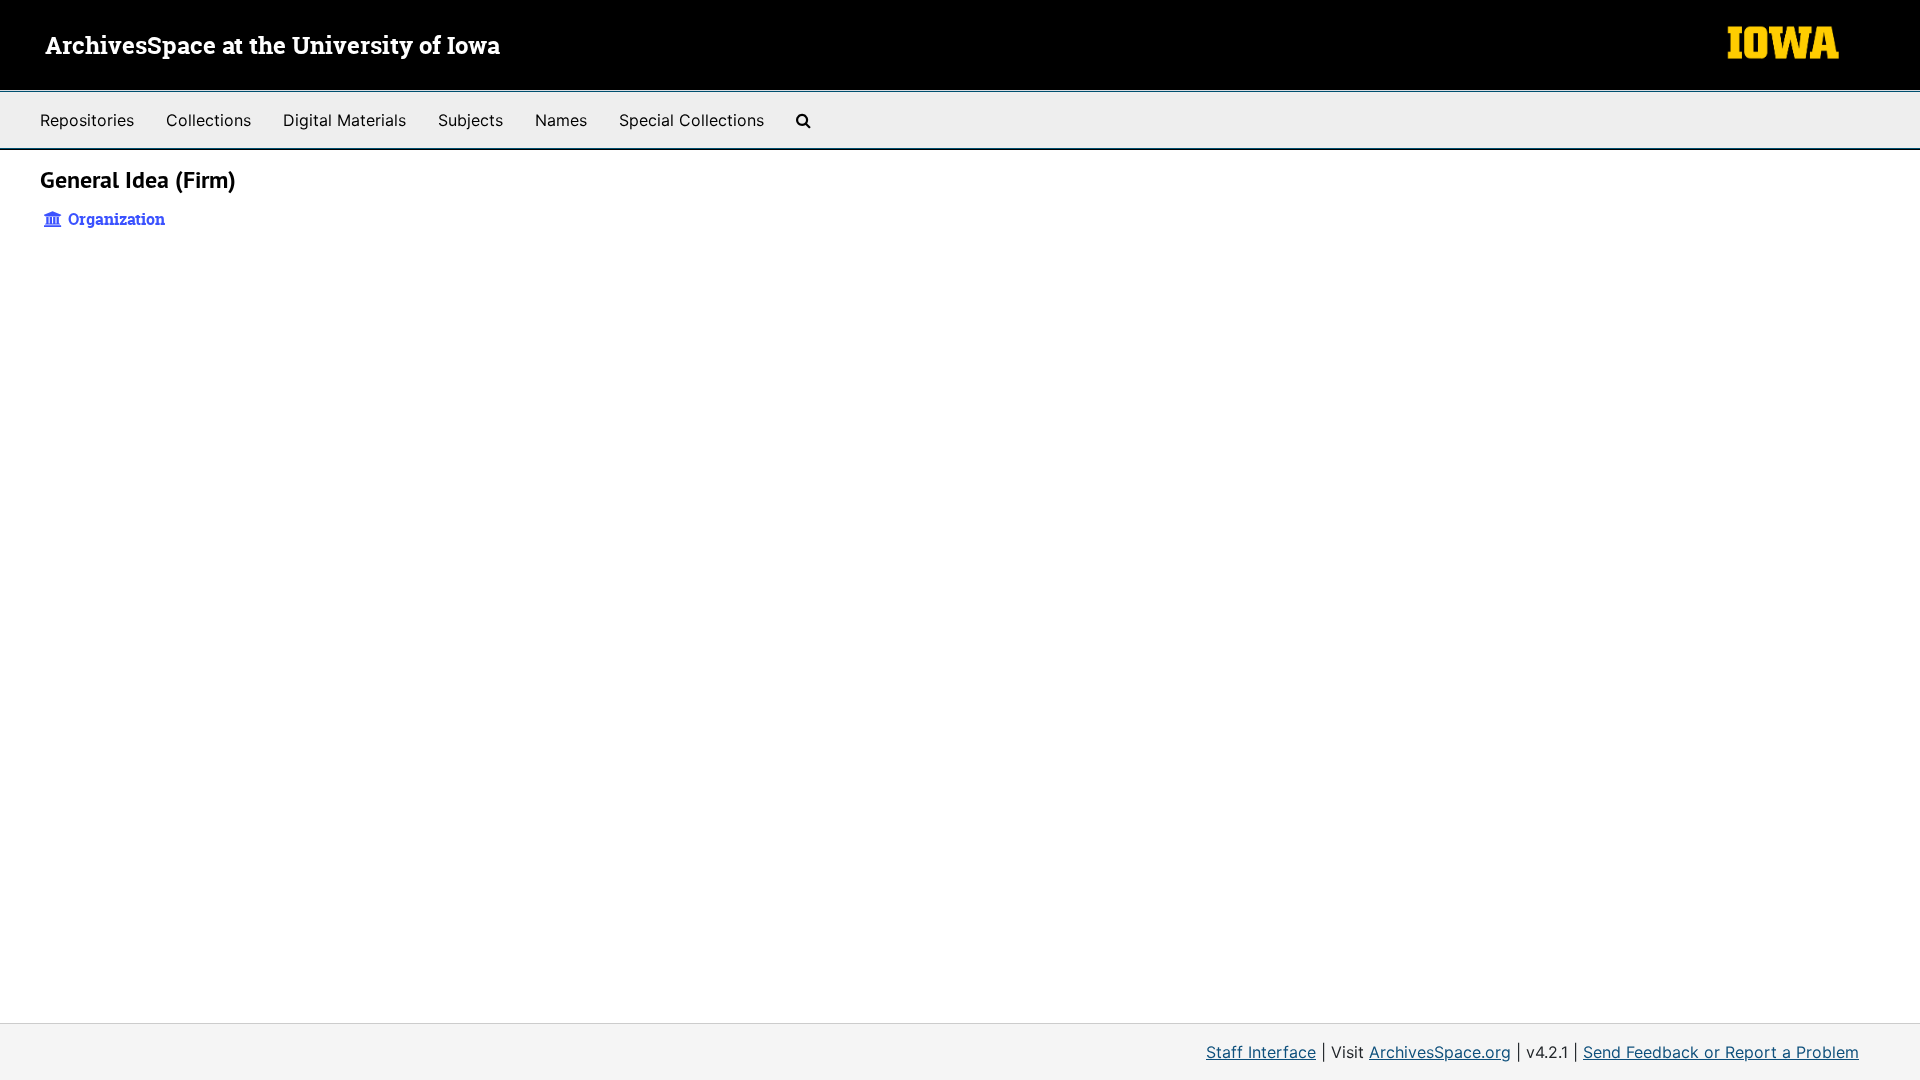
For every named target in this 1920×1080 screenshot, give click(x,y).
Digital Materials (344, 120)
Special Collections (691, 120)
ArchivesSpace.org (1440, 1052)
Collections (208, 120)
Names (561, 120)
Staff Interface (1261, 1052)
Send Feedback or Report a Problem (1721, 1052)
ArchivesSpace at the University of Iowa (272, 47)
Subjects (470, 120)
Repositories (87, 120)
